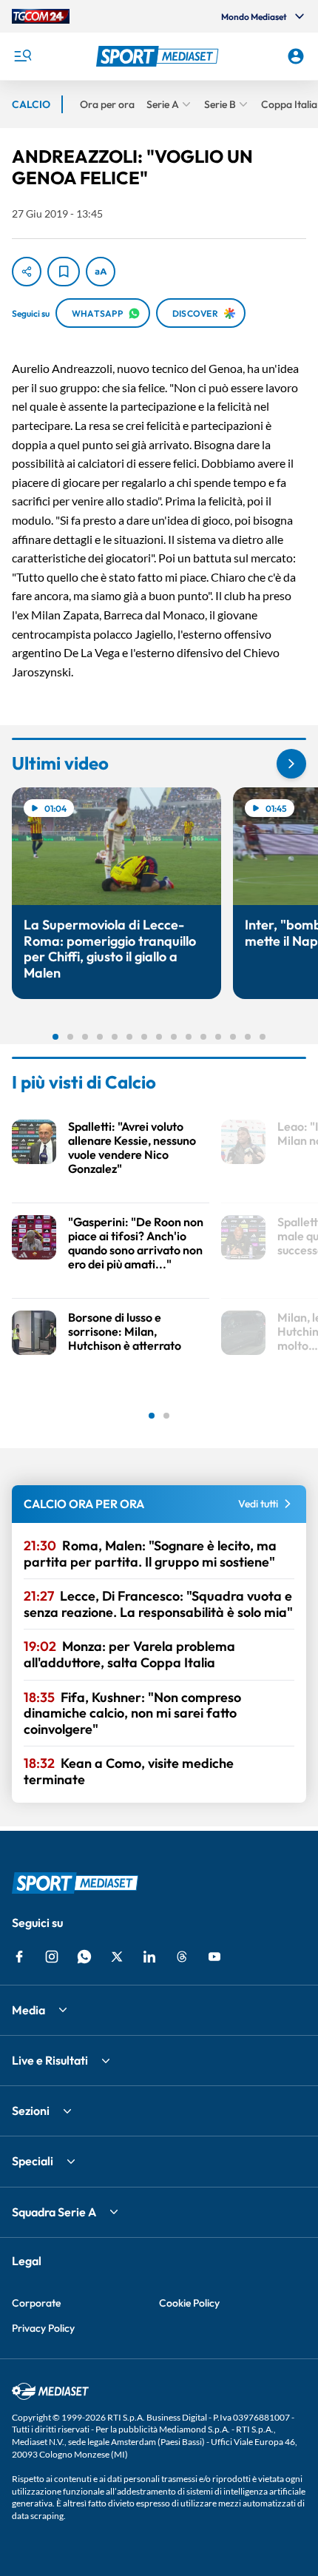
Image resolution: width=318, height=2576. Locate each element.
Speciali (33, 2161)
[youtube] (214, 1957)
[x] (117, 1957)
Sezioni (31, 2111)
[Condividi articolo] (27, 272)
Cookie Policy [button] (189, 2303)
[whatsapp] (84, 1957)
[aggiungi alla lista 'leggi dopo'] (64, 272)
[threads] (182, 1957)
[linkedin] (149, 1957)
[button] (159, 56)
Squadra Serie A (54, 2212)
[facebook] (19, 1957)
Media (28, 2010)
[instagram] (52, 1957)
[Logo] (159, 56)
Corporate (36, 2303)
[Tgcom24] (41, 16)
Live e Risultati (50, 2060)
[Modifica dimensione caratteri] (101, 272)
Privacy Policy (43, 2328)
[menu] (22, 56)
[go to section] (291, 764)
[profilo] (296, 56)
